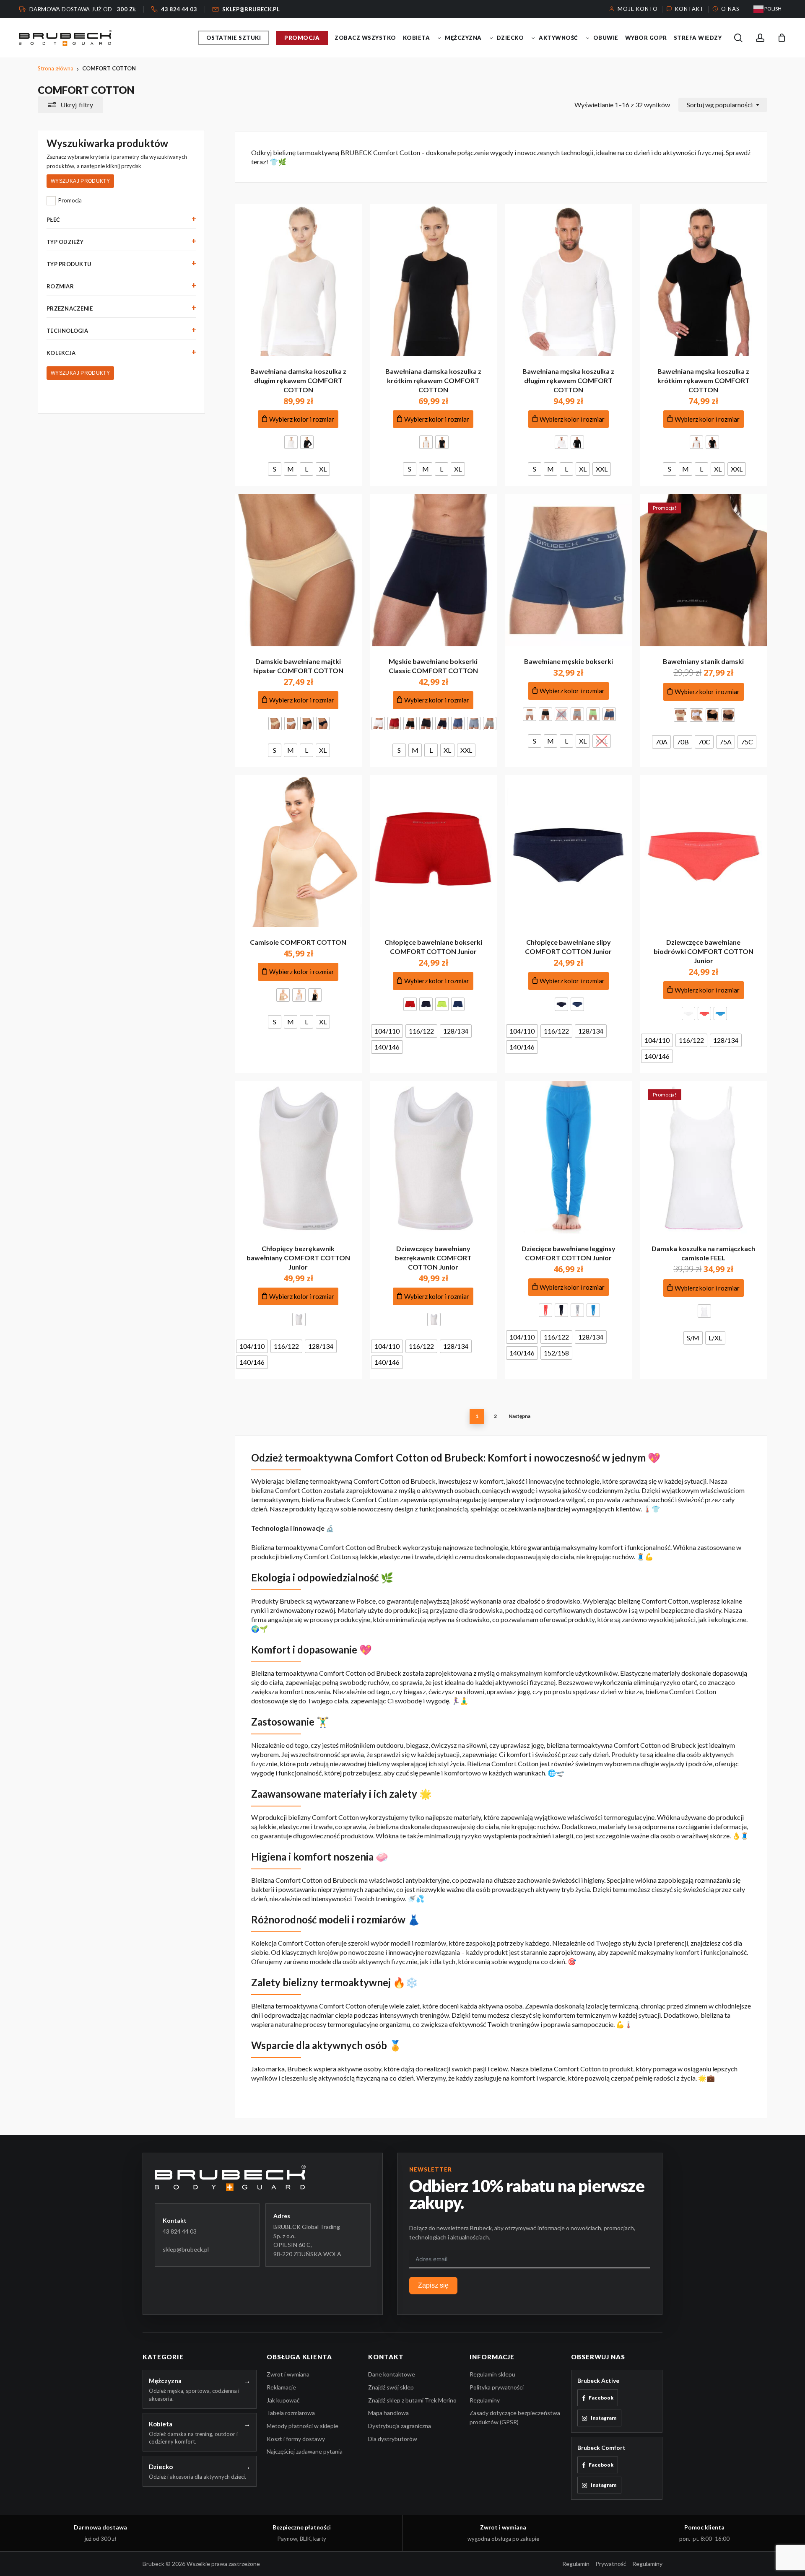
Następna (519, 1416)
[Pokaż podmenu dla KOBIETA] (439, 38)
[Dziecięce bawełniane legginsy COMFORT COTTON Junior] (568, 1157)
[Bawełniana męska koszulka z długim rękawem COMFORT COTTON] (568, 280)
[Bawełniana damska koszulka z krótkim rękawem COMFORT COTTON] (433, 280)
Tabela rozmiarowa (291, 2413)
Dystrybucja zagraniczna (400, 2426)
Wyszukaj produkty (80, 181)
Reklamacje (281, 2387)
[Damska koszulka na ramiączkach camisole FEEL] (703, 1157)
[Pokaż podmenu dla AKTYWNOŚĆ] (588, 38)
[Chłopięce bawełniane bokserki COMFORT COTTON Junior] (433, 851)
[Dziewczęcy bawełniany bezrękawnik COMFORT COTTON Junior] (433, 1157)
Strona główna (56, 68)
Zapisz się (433, 2285)
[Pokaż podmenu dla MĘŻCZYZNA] (491, 38)
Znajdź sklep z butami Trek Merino (412, 2400)
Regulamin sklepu (492, 2374)
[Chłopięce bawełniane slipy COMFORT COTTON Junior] (568, 851)
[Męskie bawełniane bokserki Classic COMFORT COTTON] (433, 570)
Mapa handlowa (388, 2413)
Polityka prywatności (497, 2387)
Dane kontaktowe (392, 2374)
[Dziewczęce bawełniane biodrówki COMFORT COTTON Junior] (703, 851)
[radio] (291, 442)
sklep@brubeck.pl (186, 2249)
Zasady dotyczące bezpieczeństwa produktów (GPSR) (515, 2417)
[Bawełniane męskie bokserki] (568, 570)
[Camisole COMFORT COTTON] (298, 851)
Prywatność (611, 2564)
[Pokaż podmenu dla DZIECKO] (533, 38)
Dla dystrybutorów (393, 2439)
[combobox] (723, 105)
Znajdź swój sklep (391, 2387)
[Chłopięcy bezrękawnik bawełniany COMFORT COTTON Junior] (298, 1157)
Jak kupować (283, 2400)
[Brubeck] (263, 2178)
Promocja (70, 200)
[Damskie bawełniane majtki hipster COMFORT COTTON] (298, 570)
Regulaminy (485, 2400)
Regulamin (576, 2564)
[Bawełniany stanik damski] (703, 570)
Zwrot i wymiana (288, 2374)
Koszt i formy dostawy (296, 2439)
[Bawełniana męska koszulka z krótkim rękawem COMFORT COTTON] (703, 280)
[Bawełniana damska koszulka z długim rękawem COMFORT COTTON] (298, 280)
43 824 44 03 (180, 2231)
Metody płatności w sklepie (303, 2426)
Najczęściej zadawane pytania (305, 2451)
